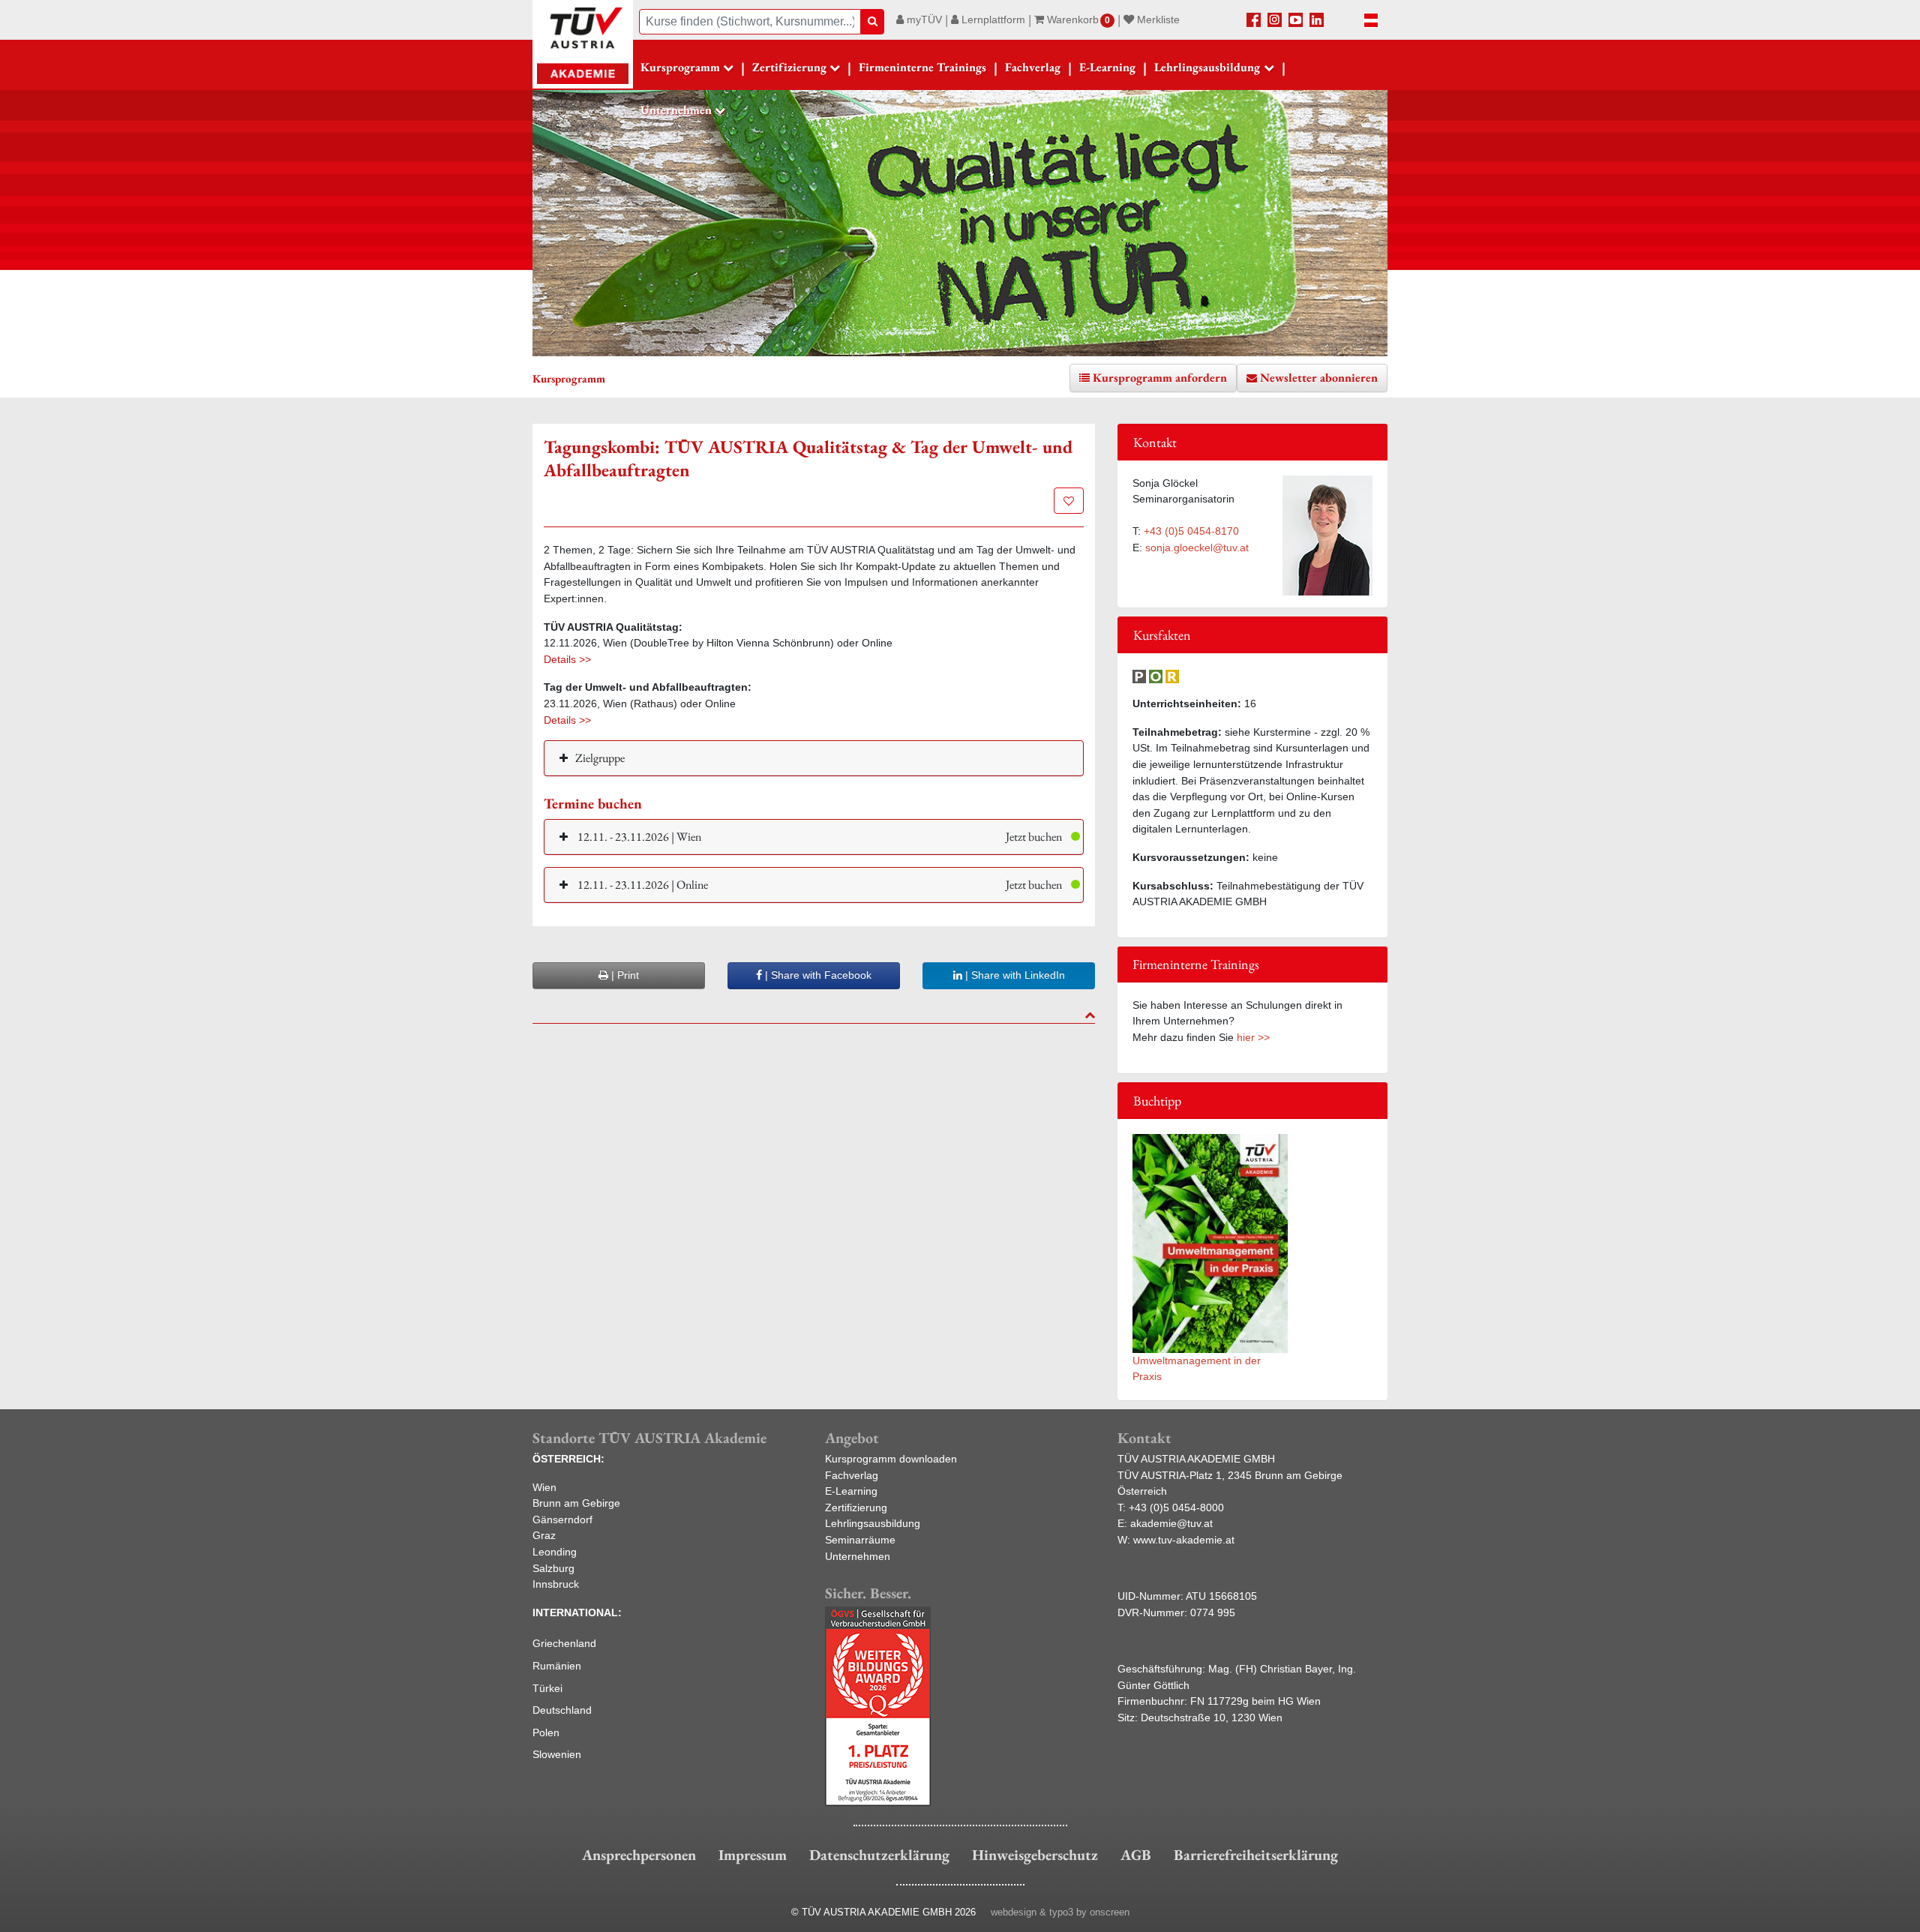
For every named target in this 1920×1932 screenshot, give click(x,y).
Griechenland (564, 1643)
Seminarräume (860, 1540)
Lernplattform (992, 19)
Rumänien (557, 1666)
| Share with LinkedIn (1014, 975)
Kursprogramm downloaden (891, 1459)
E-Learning (1107, 67)
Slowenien (557, 1754)
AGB (1136, 1855)
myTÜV (923, 19)
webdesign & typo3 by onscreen (1060, 1912)
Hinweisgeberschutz (1035, 1855)
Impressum (753, 1855)
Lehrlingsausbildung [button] (1207, 67)
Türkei (547, 1688)
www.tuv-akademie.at (1184, 1540)
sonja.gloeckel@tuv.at (1197, 547)
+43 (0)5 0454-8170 (1191, 531)
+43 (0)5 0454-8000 (1176, 1507)
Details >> (567, 659)
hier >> (1253, 1037)
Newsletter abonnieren (1319, 378)
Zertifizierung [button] (789, 67)
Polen (546, 1732)
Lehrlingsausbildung (873, 1523)
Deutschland (562, 1710)
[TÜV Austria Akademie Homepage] (583, 45)
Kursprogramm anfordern (1160, 378)
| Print (624, 975)
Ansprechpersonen (639, 1855)
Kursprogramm (680, 67)
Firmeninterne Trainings (922, 67)
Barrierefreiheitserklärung (1256, 1855)
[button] (814, 837)
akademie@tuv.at (1171, 1523)
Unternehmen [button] (676, 110)
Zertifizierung (856, 1507)
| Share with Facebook (817, 975)
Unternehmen (858, 1556)
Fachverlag (1033, 67)
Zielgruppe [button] (600, 758)
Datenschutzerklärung (879, 1855)
